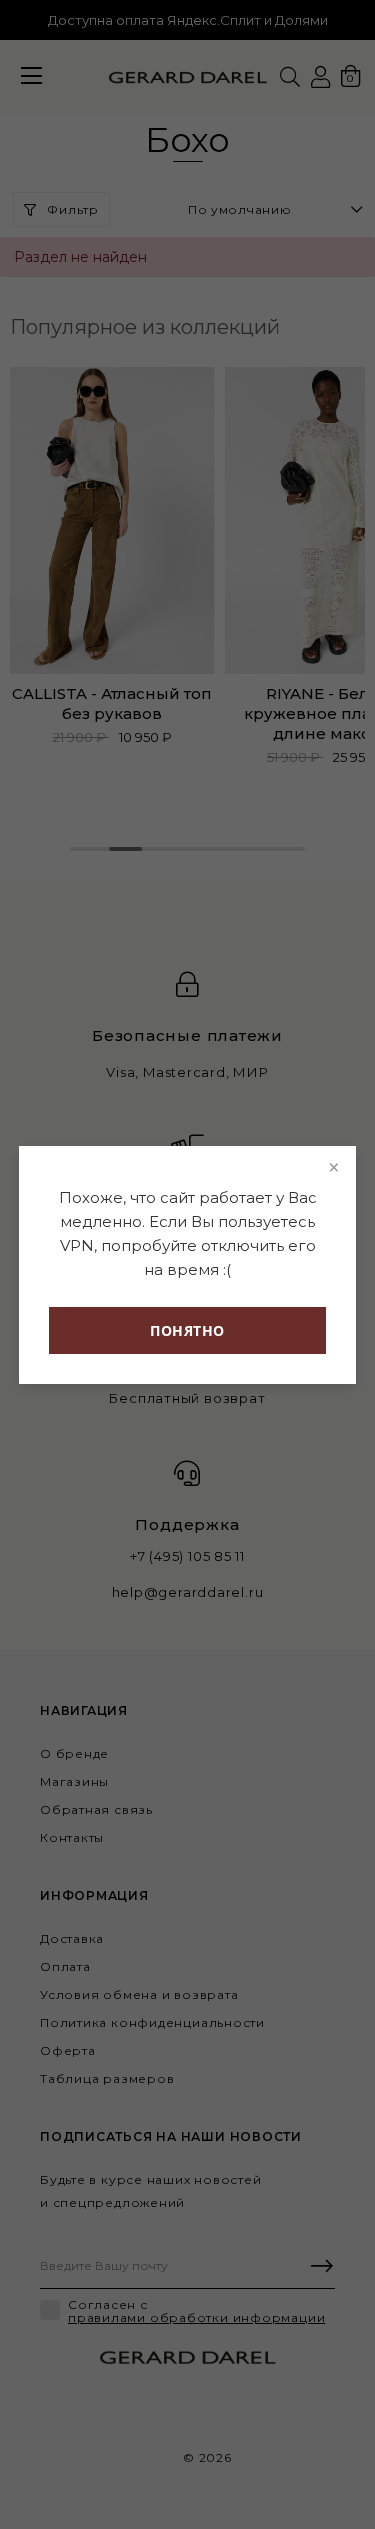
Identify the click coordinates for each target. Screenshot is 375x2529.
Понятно (187, 1330)
